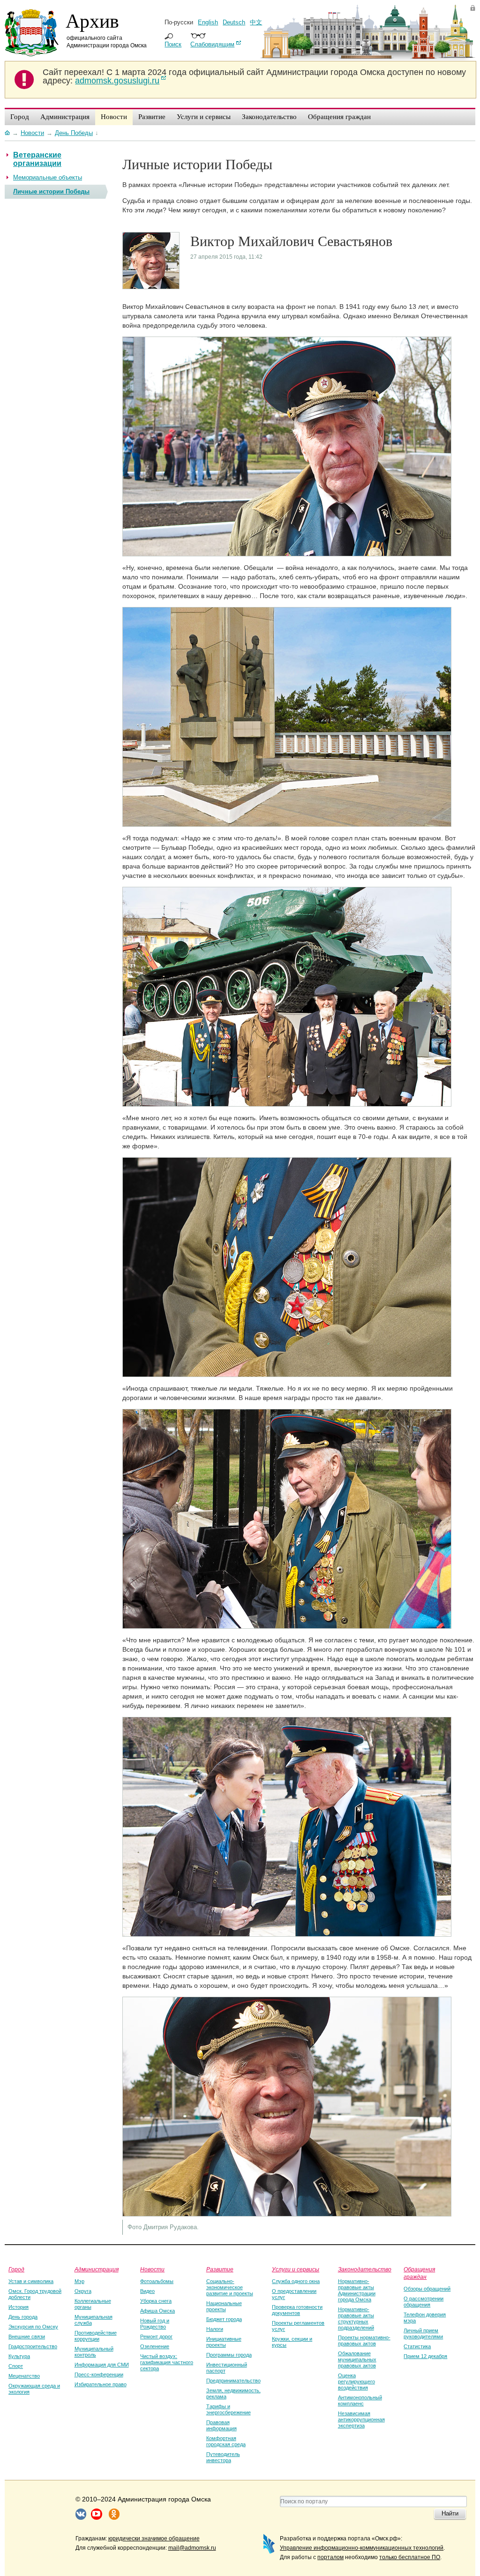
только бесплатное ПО (410, 2557)
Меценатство (24, 2376)
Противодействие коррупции (96, 2336)
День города (23, 2317)
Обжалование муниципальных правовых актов (357, 2359)
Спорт (16, 2366)
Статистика (417, 2346)
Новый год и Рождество (155, 2324)
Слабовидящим (212, 44)
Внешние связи (27, 2336)
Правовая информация (221, 2425)
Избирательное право (101, 2384)
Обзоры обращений (427, 2289)
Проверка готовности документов (297, 2310)
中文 (256, 22)
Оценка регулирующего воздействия (356, 2381)
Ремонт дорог (156, 2336)
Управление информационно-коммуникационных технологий (362, 2548)
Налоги (215, 2329)
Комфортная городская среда (226, 2441)
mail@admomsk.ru (192, 2548)
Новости (152, 2269)
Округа (83, 2291)
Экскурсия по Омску (33, 2327)
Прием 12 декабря (425, 2356)
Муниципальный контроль (94, 2352)
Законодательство (365, 2269)
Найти (450, 2513)
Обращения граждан (419, 2273)
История (19, 2307)
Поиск (173, 44)
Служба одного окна (296, 2281)
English (208, 22)
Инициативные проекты (224, 2342)
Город (16, 2269)
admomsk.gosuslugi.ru (117, 81)
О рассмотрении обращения (424, 2302)
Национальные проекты (224, 2306)
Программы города (229, 2355)
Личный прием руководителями (423, 2333)
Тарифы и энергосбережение (229, 2409)
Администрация (97, 2269)
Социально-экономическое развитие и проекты (230, 2287)
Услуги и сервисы (296, 2269)
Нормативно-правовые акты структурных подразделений (356, 2318)
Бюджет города (224, 2319)
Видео (147, 2291)
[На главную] (7, 133)
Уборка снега (156, 2301)
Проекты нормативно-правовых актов (364, 2340)
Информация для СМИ (102, 2365)
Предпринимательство (233, 2381)
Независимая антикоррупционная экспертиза (361, 2419)
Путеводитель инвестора (223, 2457)
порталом (330, 2557)
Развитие (220, 2269)
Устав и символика (31, 2281)
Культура (19, 2356)
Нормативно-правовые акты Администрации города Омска (357, 2290)
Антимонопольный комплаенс (360, 2400)
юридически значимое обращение (154, 2539)
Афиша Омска (157, 2311)
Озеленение (155, 2346)
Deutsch (234, 22)
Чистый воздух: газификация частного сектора (167, 2362)
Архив (92, 20)
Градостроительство (33, 2346)
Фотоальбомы (157, 2281)
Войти (473, 8)
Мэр (79, 2281)
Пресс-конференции (99, 2374)
